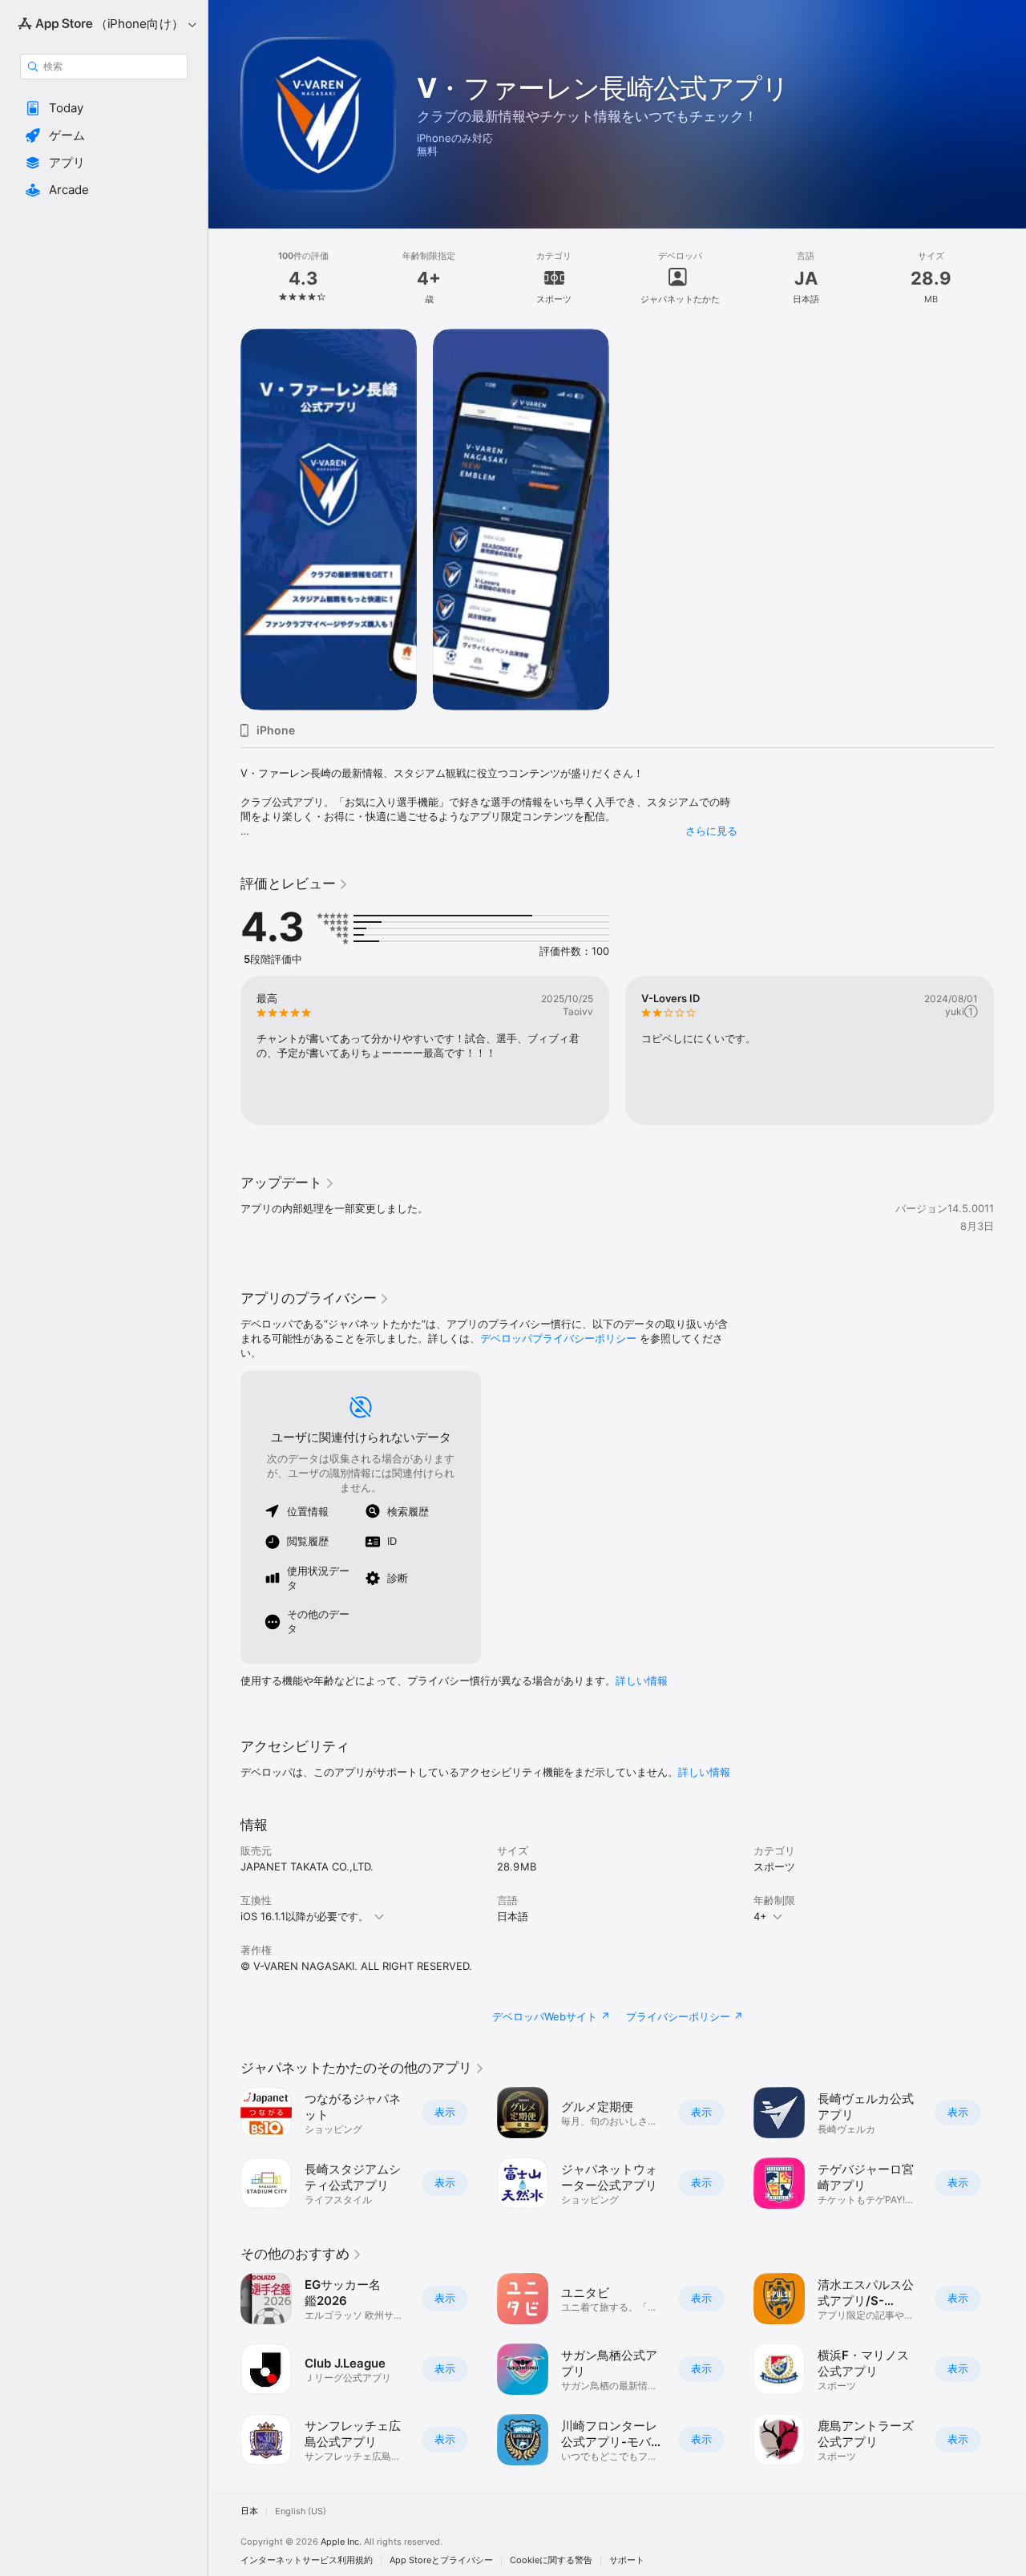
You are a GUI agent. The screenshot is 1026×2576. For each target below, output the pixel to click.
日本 (249, 2511)
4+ (760, 1916)
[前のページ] (224, 1050)
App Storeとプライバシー (441, 2560)
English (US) (301, 2511)
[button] (104, 108)
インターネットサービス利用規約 (307, 2560)
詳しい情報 (642, 1680)
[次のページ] (1010, 1050)
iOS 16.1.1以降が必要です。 (305, 1916)
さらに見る (711, 831)
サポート (627, 2560)
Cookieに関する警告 (551, 2560)
